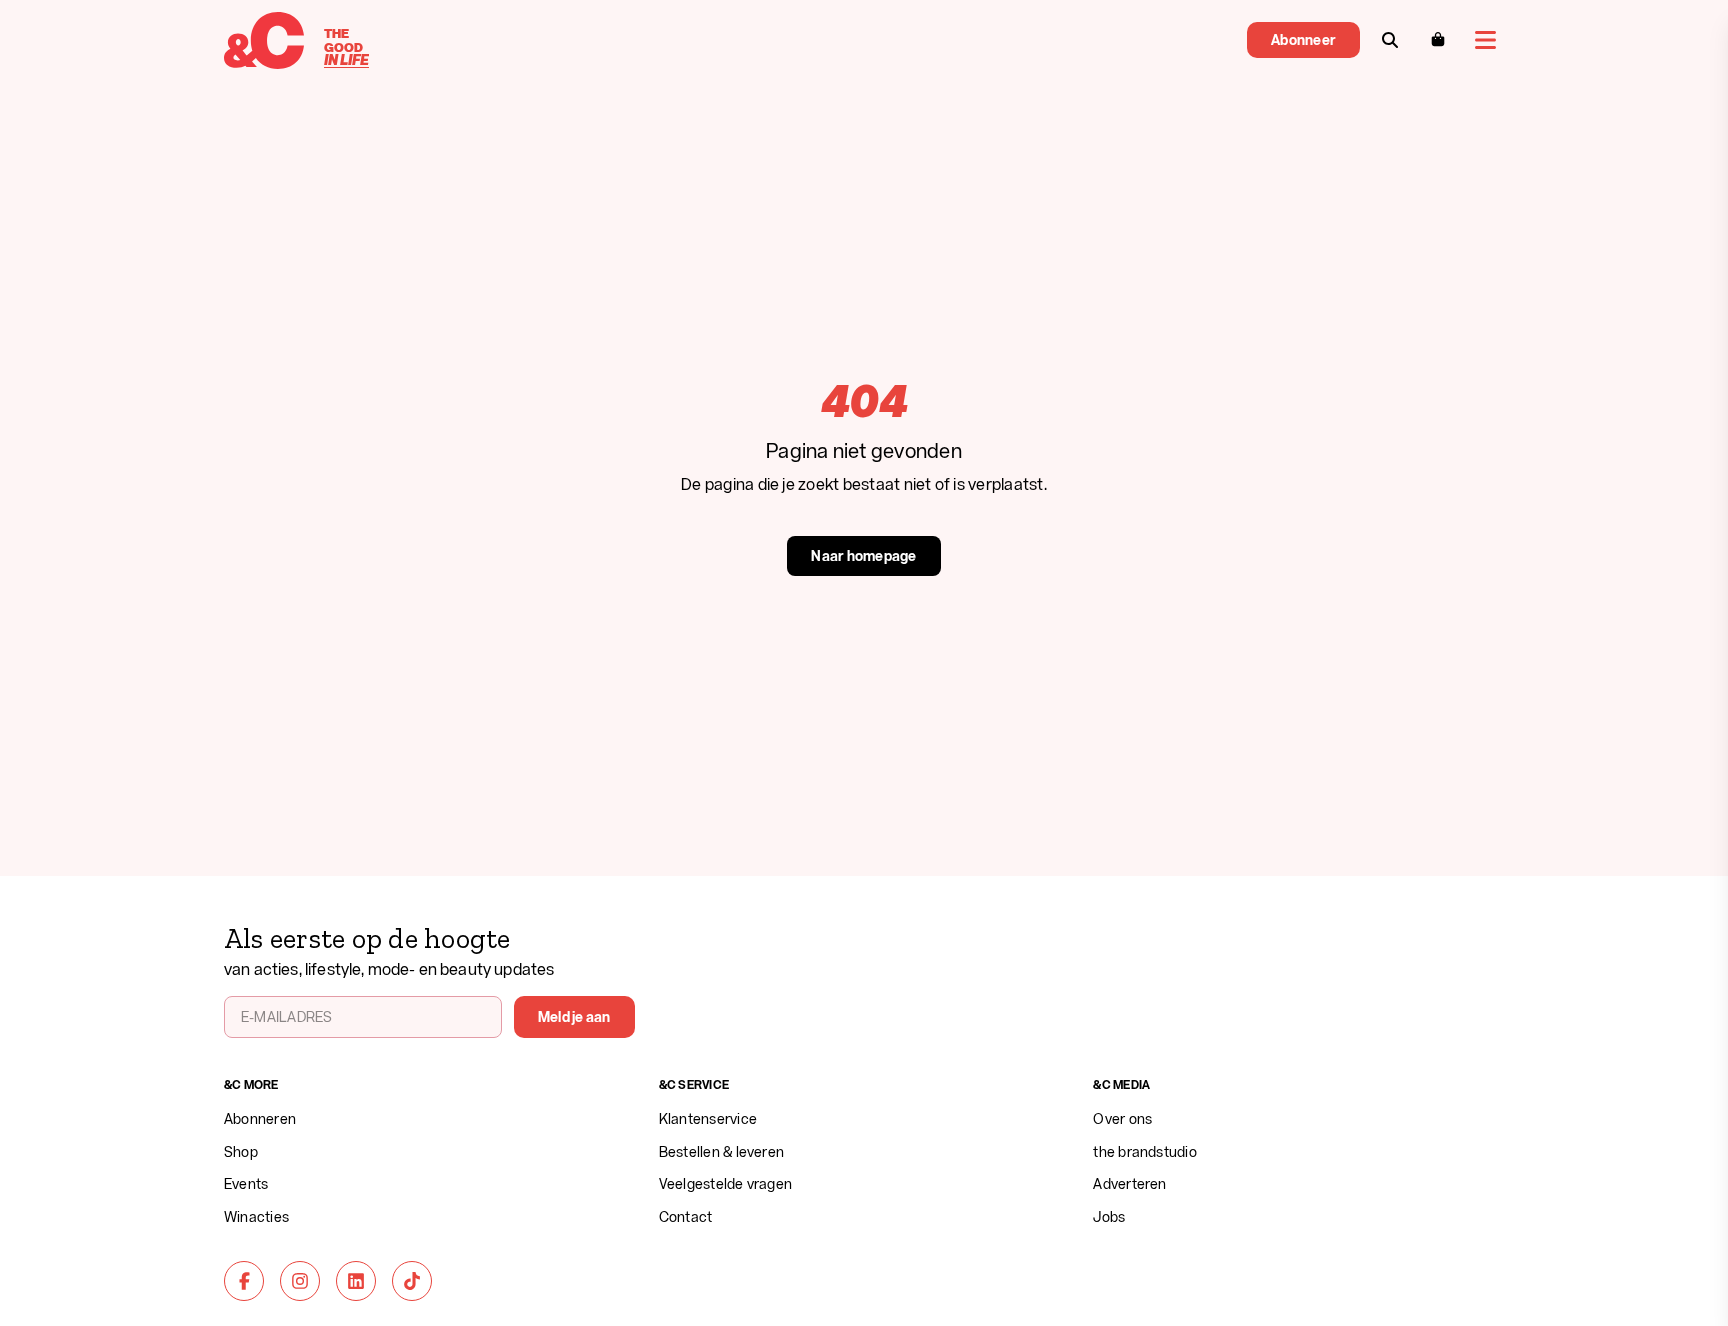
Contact (686, 1216)
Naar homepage (863, 555)
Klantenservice (708, 1118)
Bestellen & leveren (722, 1151)
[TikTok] (412, 1281)
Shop (241, 1151)
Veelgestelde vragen (726, 1183)
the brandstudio (1145, 1151)
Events (246, 1183)
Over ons (1122, 1118)
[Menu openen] (1486, 40)
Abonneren (260, 1118)
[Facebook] (244, 1281)
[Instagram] (300, 1281)
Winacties (256, 1216)
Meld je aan (574, 1016)
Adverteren (1129, 1183)
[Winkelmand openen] (1438, 40)
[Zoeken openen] (1390, 40)
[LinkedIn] (356, 1281)
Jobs (1109, 1216)
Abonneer (1303, 39)
